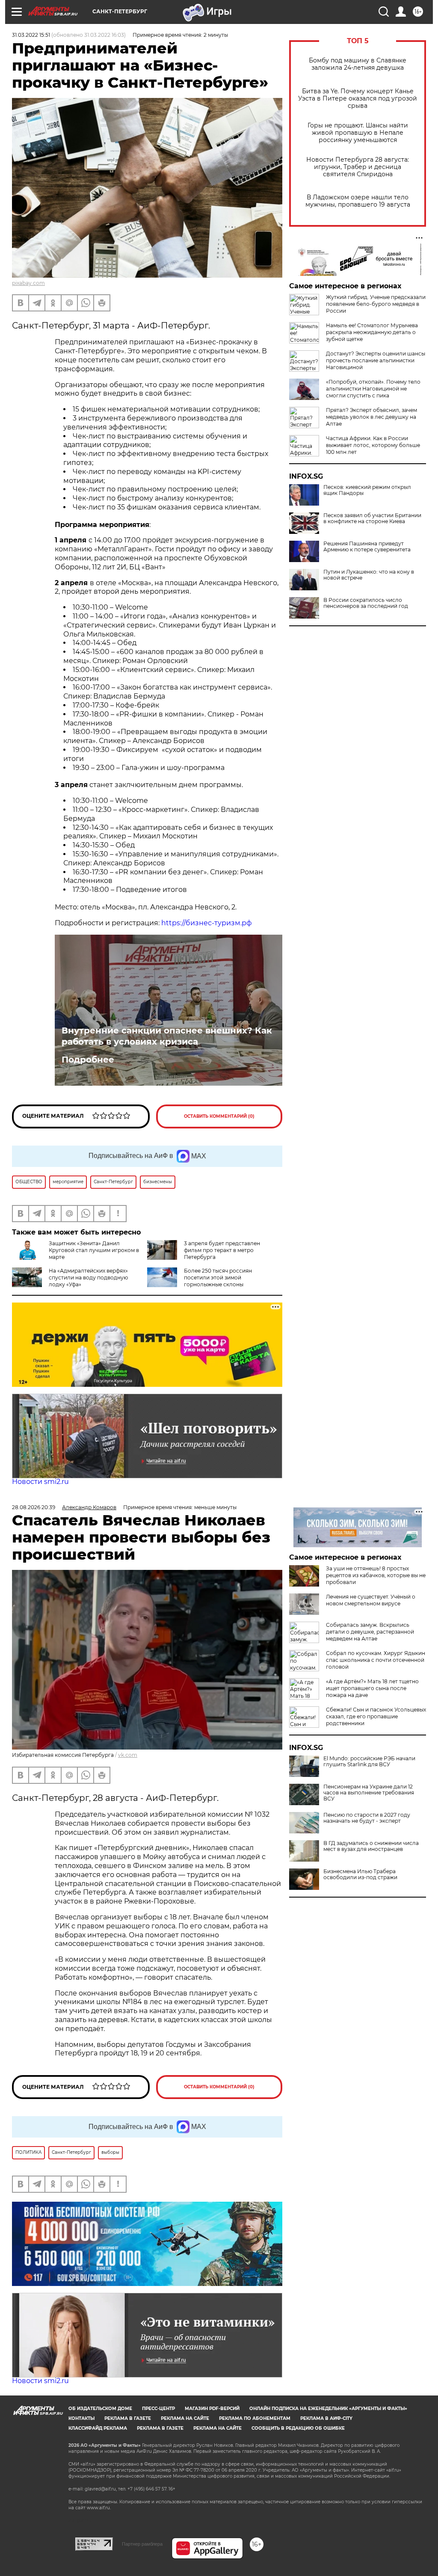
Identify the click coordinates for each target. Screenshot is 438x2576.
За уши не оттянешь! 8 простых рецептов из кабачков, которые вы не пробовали (376, 1575)
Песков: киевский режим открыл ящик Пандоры (367, 490)
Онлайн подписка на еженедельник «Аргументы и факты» (328, 2409)
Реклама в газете (128, 2418)
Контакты (81, 2418)
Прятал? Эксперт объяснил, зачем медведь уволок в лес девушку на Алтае (371, 417)
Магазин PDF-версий (212, 2409)
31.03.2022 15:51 (31, 35)
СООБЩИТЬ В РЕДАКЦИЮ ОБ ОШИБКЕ (298, 2428)
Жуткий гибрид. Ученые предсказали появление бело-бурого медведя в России (376, 304)
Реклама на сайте (185, 2418)
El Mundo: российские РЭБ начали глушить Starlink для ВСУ (369, 1762)
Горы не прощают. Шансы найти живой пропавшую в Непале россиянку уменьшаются (358, 133)
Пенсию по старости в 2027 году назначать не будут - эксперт (367, 1818)
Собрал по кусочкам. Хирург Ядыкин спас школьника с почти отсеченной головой (376, 1660)
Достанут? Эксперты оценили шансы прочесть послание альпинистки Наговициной (376, 360)
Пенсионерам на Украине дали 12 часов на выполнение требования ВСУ (369, 1793)
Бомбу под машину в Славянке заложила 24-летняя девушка (358, 64)
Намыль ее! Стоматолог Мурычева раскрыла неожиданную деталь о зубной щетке (372, 332)
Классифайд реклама (98, 2428)
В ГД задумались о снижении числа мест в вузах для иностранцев (371, 1846)
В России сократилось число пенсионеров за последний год (366, 603)
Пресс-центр (158, 2409)
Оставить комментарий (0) (219, 1116)
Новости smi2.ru (40, 1482)
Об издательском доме (100, 2409)
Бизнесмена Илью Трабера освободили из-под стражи (360, 1874)
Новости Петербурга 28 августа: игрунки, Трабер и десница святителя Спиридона (358, 167)
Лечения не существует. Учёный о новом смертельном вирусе (371, 1600)
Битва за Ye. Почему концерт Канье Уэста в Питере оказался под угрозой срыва (358, 99)
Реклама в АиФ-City (326, 2418)
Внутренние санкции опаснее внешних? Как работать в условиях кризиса (167, 1036)
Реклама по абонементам (255, 2418)
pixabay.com (28, 283)
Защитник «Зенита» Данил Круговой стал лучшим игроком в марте (94, 1250)
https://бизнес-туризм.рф (207, 923)
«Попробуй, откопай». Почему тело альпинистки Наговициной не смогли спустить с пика (373, 389)
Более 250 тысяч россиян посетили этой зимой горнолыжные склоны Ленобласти (200, 1281)
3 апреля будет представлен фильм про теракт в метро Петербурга (222, 1250)
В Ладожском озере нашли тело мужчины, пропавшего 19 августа (358, 201)
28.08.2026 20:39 (34, 1507)
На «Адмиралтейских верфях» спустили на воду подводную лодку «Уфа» (88, 1278)
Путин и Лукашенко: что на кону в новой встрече (369, 575)
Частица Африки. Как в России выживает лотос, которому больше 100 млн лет (373, 445)
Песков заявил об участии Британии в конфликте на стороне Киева (372, 518)
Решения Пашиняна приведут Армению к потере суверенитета (367, 547)
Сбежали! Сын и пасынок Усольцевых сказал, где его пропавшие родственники (376, 1716)
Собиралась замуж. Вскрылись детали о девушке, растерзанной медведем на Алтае (370, 1632)
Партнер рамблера (142, 2544)
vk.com (128, 1755)
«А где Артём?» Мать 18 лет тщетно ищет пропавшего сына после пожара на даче (372, 1688)
